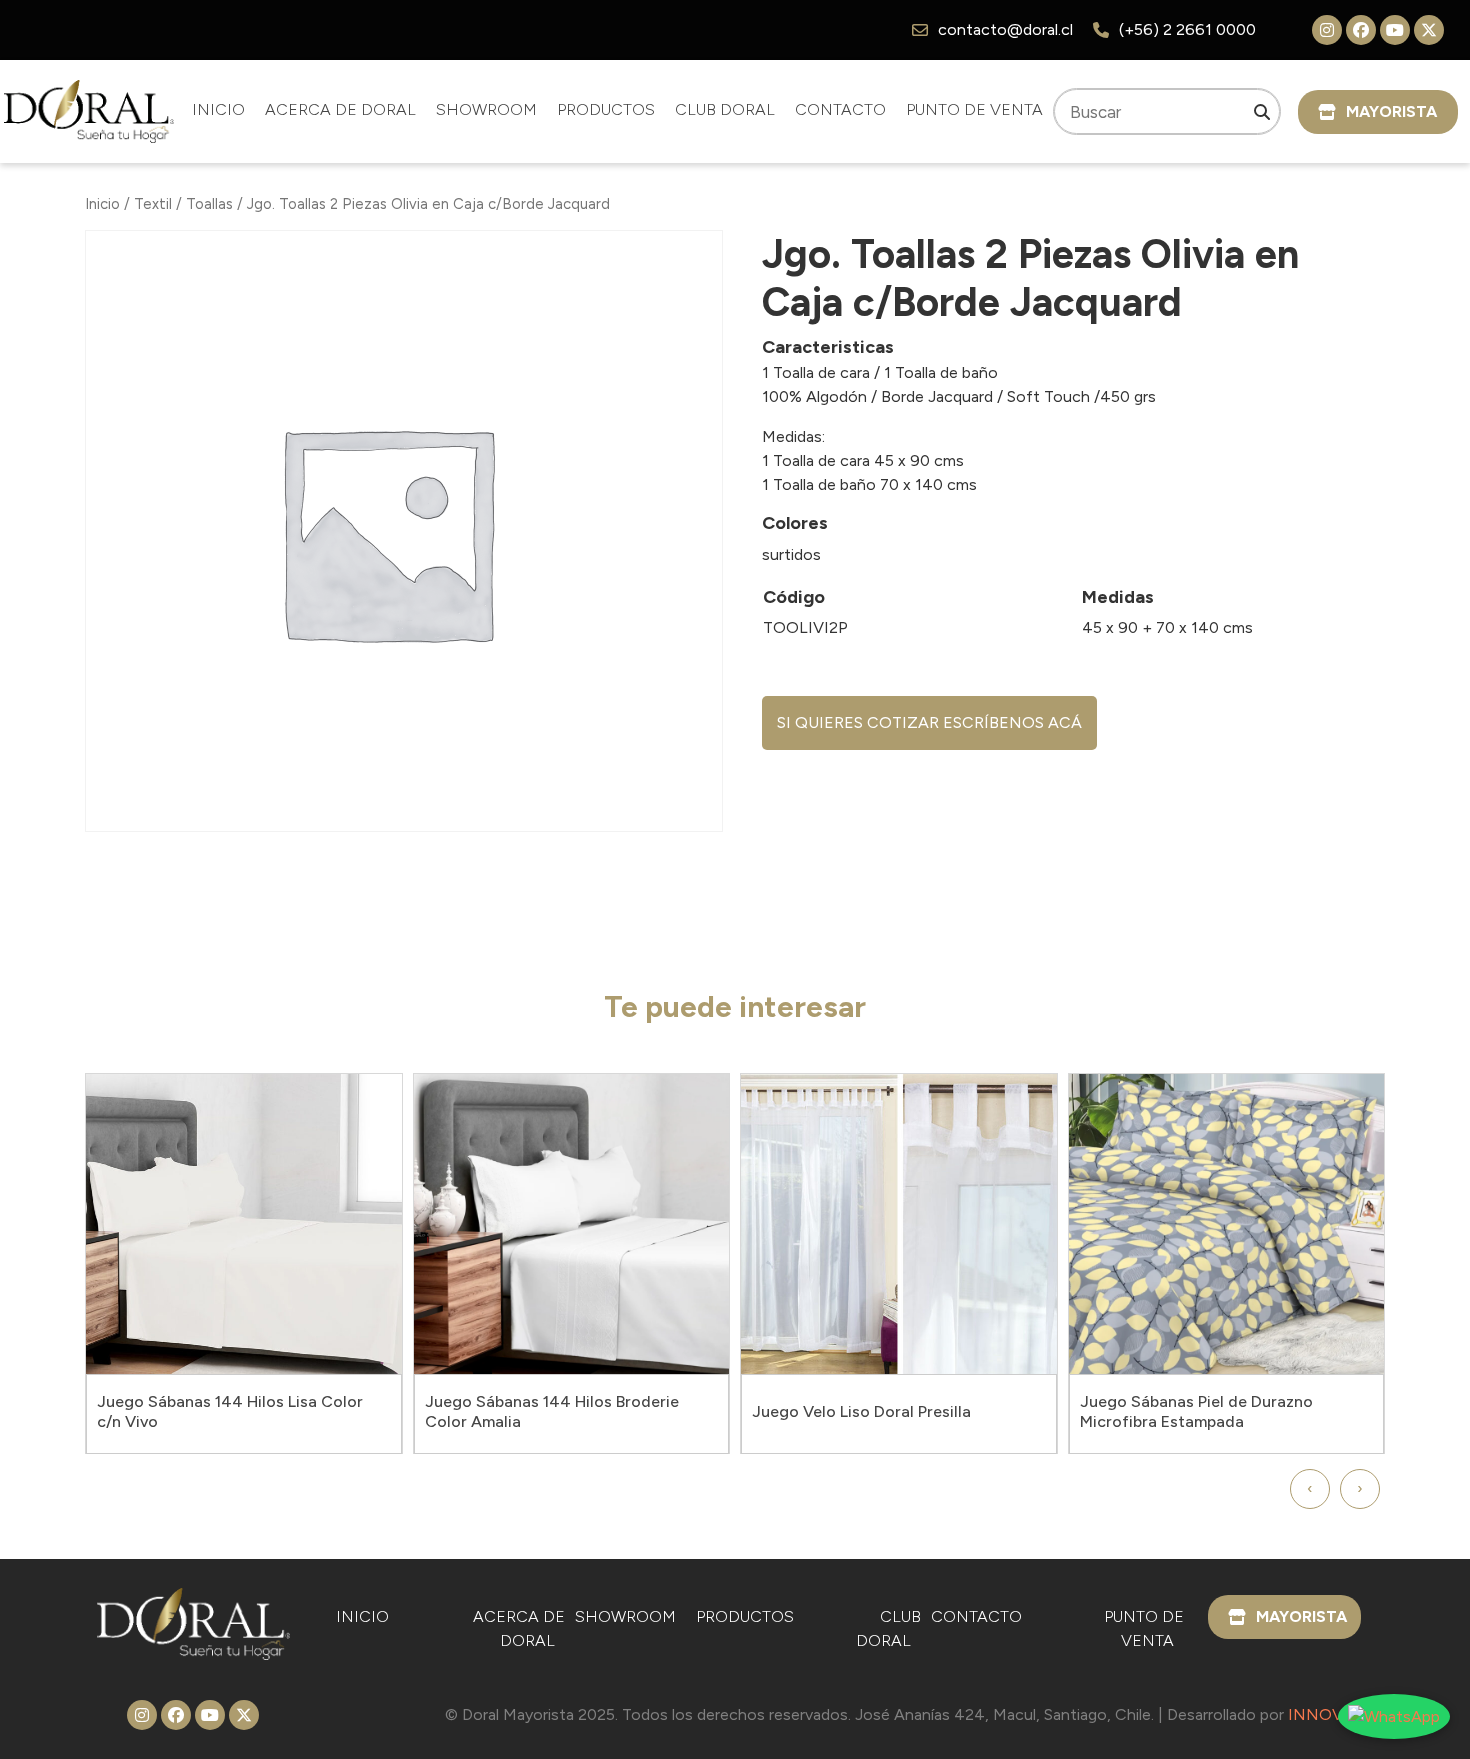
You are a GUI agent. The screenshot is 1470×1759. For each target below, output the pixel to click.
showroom (486, 109)
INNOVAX (1325, 1714)
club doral (725, 109)
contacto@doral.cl (1005, 29)
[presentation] (1310, 1489)
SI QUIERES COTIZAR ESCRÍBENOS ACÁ (929, 722)
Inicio (218, 109)
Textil (153, 204)
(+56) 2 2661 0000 (1187, 29)
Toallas (209, 204)
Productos (606, 109)
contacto (840, 109)
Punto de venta (974, 109)
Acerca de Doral (340, 109)
